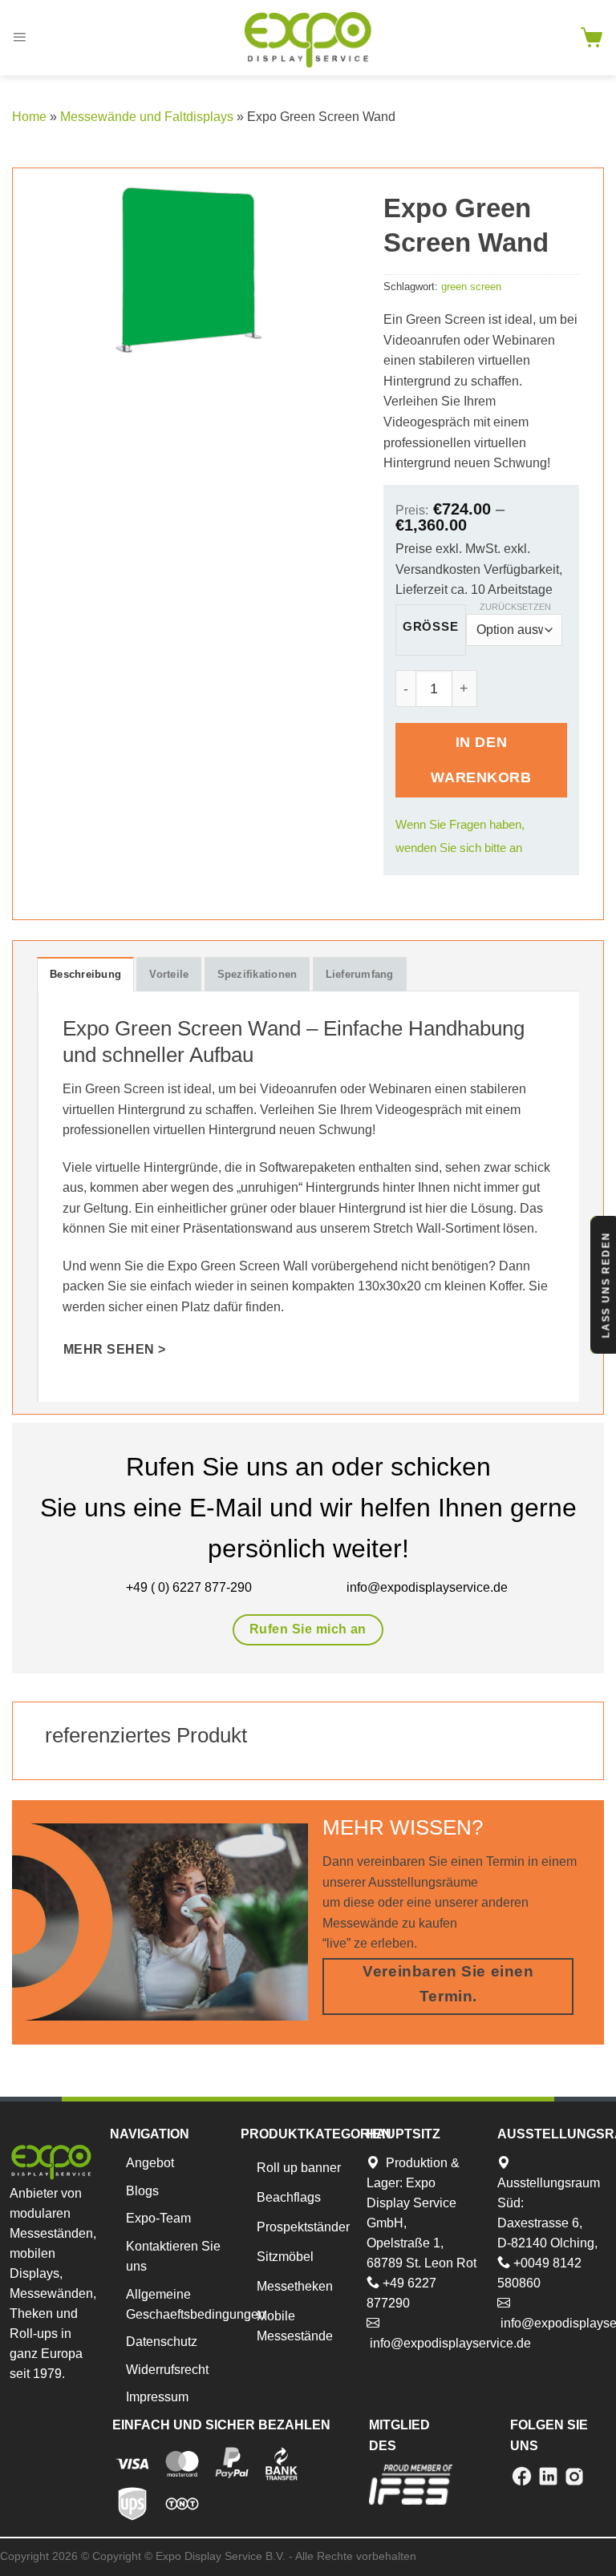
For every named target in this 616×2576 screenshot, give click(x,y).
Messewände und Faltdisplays (147, 117)
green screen (471, 287)
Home (29, 117)
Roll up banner (299, 2168)
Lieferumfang (360, 974)
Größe (431, 627)
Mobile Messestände (295, 2326)
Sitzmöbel (285, 2257)
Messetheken (295, 2286)
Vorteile (169, 974)
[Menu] (19, 38)
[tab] (85, 974)
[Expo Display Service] (308, 40)
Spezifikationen (257, 974)
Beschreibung (85, 974)
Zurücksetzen (515, 607)
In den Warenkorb (481, 759)
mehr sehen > (115, 1349)
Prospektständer (303, 2227)
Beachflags (289, 2197)
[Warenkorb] (592, 38)
